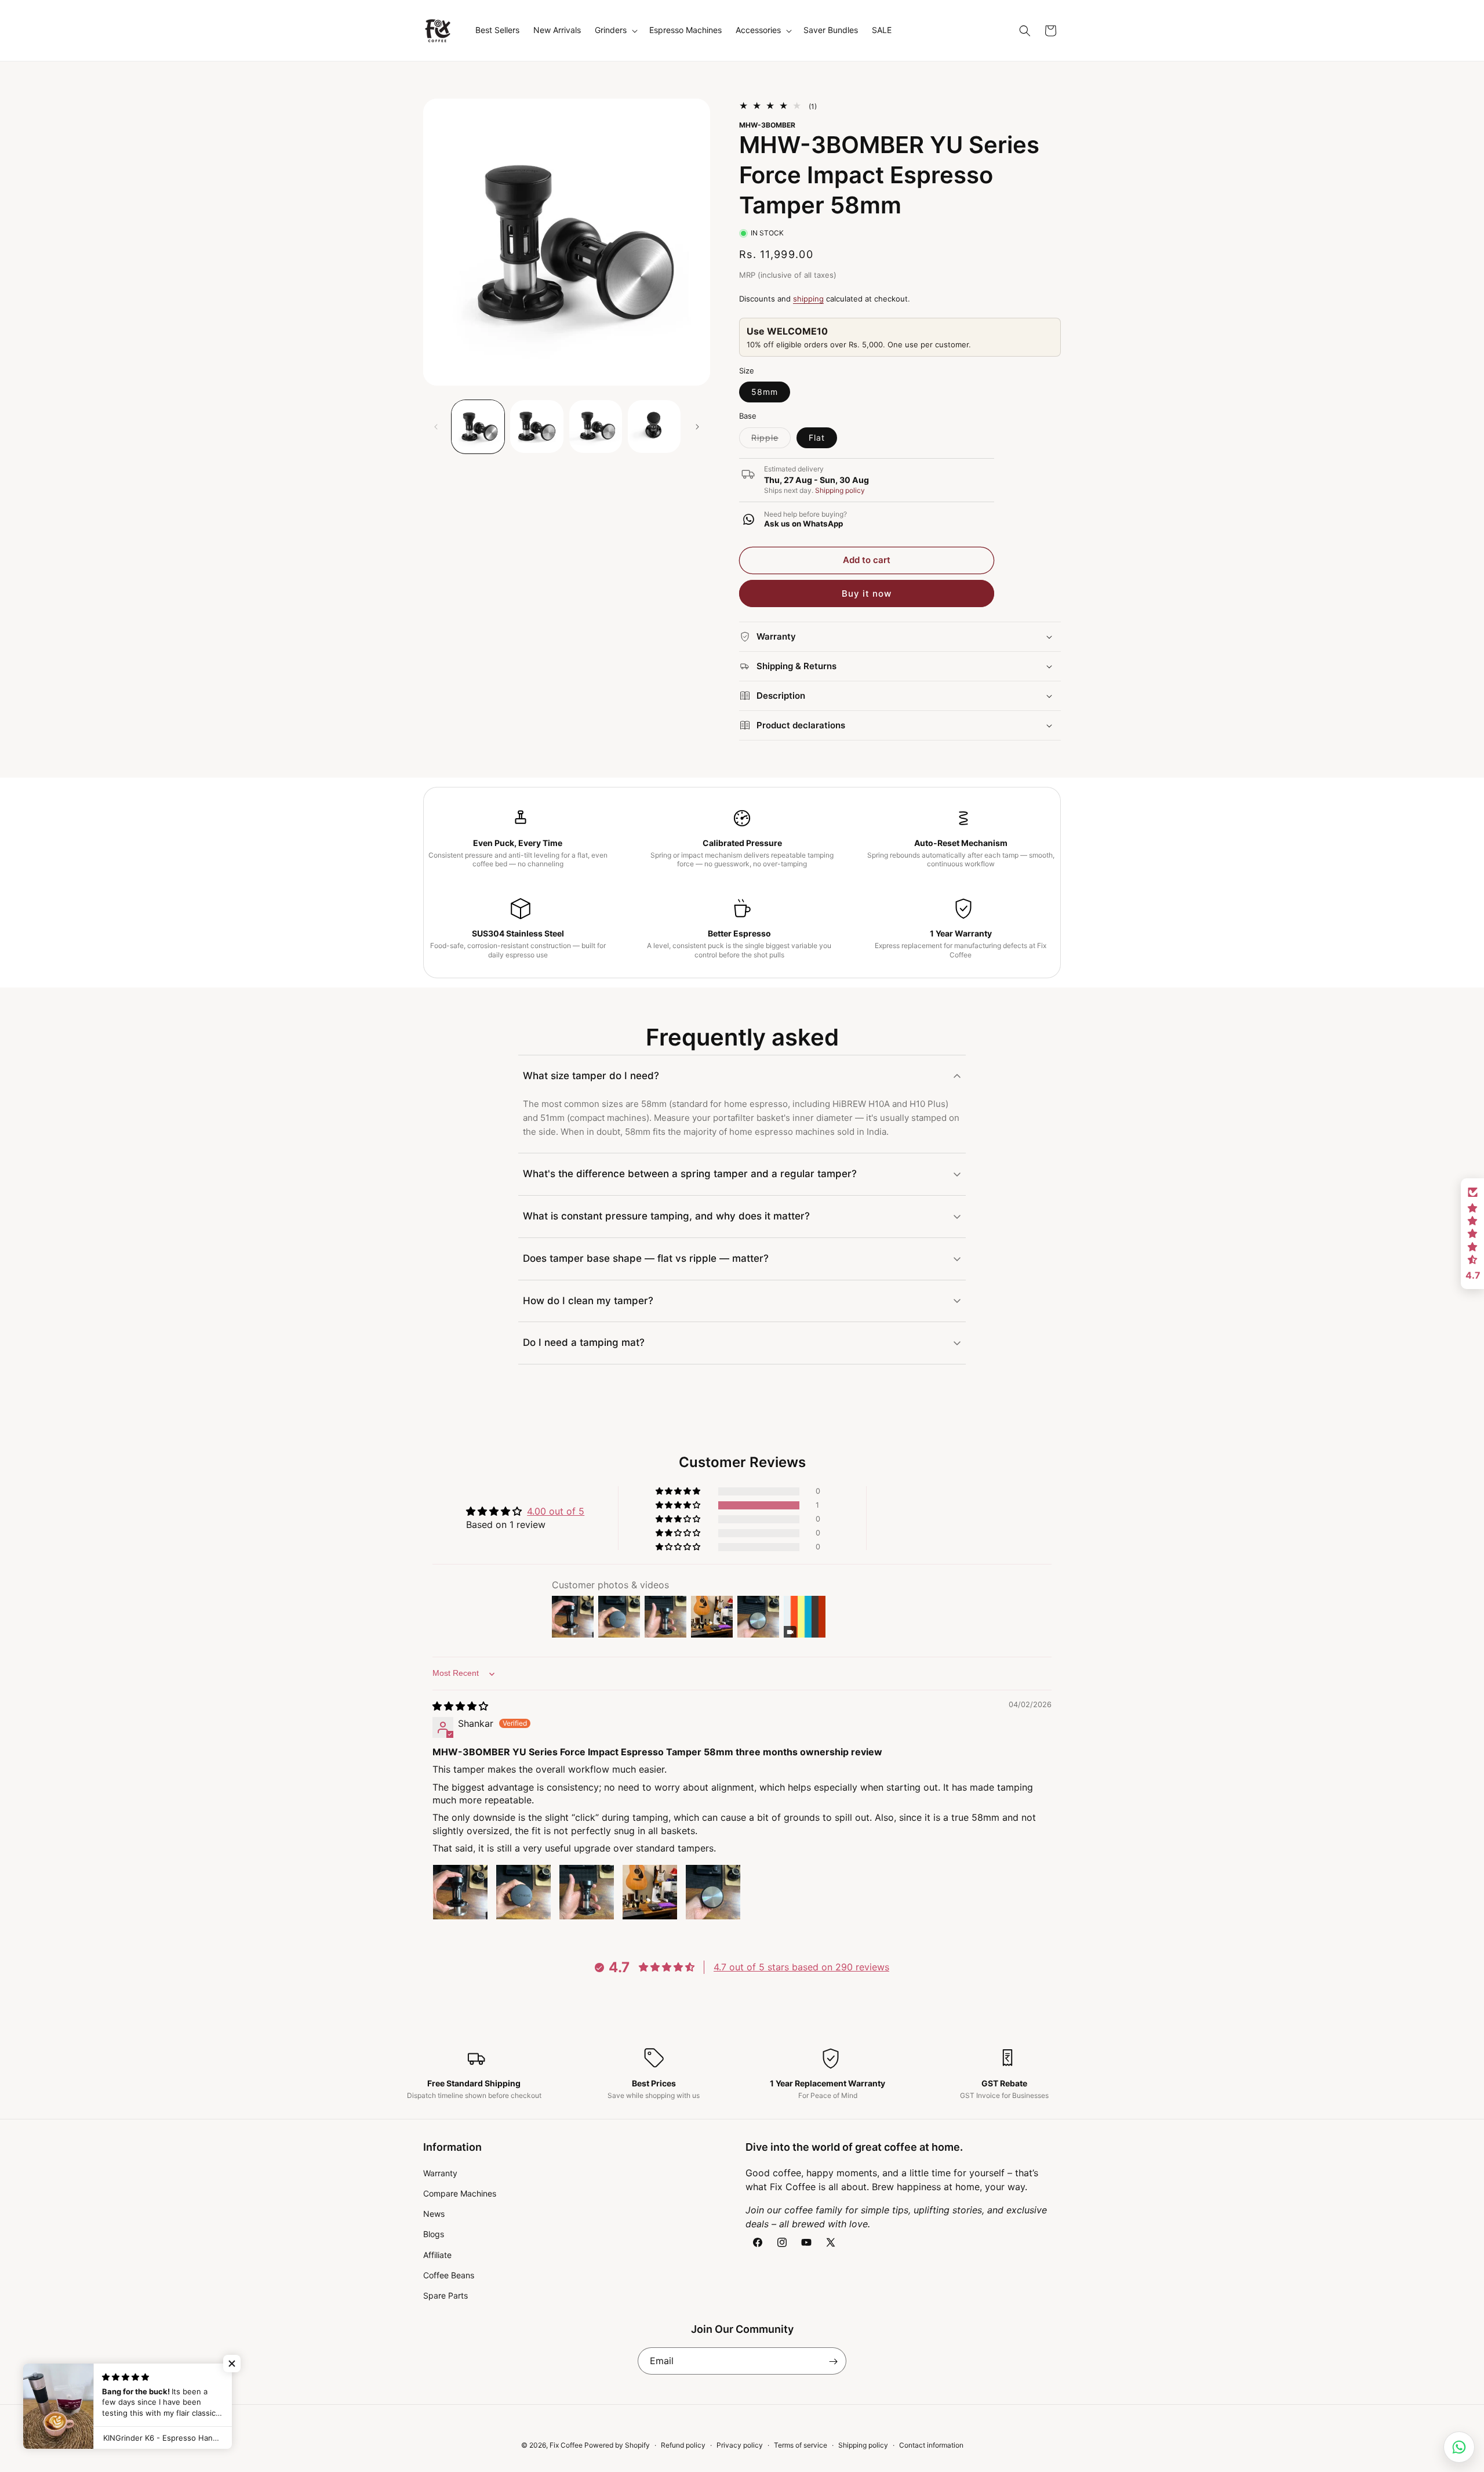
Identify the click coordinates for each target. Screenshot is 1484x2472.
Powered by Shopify (617, 2445)
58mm (765, 392)
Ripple (771, 440)
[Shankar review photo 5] (713, 1892)
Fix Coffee (566, 2445)
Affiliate (437, 2254)
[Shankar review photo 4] (650, 1892)
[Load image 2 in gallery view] (537, 426)
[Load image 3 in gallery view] (596, 426)
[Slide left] (436, 427)
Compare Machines (460, 2193)
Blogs (434, 2234)
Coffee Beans (449, 2275)
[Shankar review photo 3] (587, 1892)
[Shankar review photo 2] (523, 1892)
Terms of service (801, 2445)
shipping (808, 299)
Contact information (931, 2445)
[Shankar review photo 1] (460, 1892)
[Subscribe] (833, 2362)
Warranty (440, 2172)
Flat (817, 438)
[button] (615, 30)
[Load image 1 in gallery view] (478, 426)
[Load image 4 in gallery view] (654, 426)
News (434, 2214)
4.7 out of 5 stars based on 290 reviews (801, 1968)
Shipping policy (840, 490)
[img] (460, 1706)
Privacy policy (740, 2445)
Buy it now (867, 594)
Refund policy (683, 2445)
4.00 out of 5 (556, 1511)
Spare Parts (445, 2295)
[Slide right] (697, 427)
